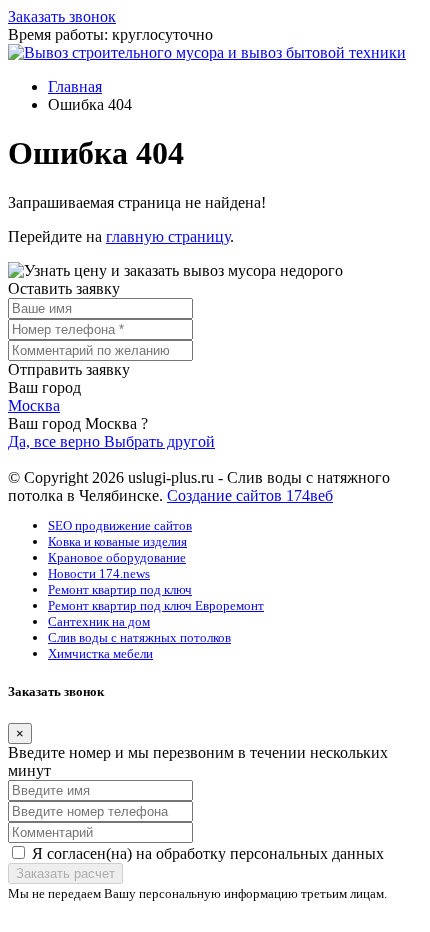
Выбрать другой (159, 441)
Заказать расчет (65, 873)
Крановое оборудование (117, 557)
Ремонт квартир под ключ (120, 589)
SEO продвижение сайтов (120, 525)
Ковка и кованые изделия (117, 541)
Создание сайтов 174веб (250, 495)
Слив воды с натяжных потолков (139, 637)
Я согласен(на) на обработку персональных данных (208, 853)
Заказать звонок (62, 16)
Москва (34, 405)
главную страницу (168, 236)
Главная (75, 86)
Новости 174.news (99, 573)
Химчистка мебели (100, 653)
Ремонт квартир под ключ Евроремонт (156, 605)
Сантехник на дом (99, 621)
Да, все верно (56, 441)
